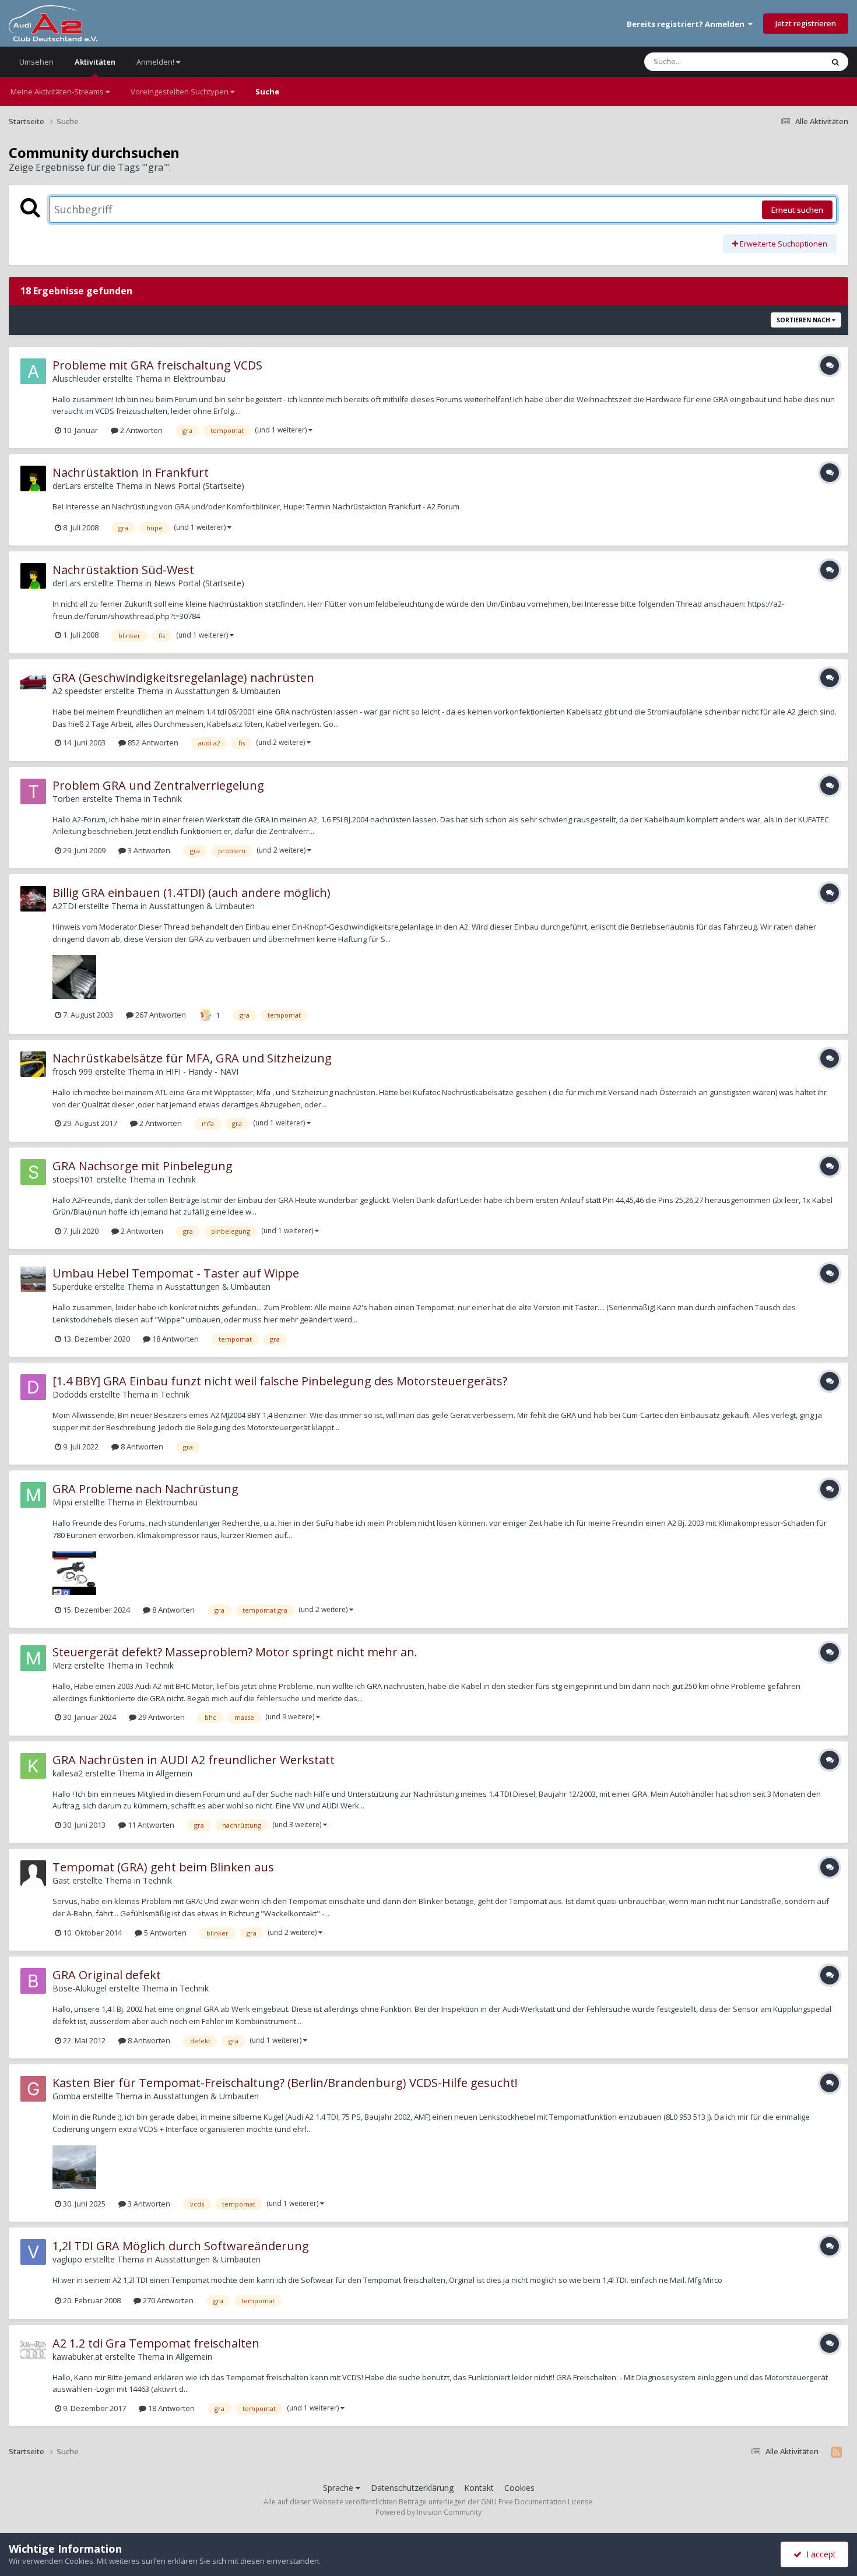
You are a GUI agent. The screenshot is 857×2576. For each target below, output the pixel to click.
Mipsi (62, 1502)
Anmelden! (156, 62)
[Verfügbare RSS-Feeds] (836, 2452)
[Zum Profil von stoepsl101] (33, 1172)
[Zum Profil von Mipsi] (33, 1495)
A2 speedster (77, 691)
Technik (167, 799)
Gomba (66, 2096)
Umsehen (36, 62)
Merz (62, 1665)
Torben (66, 799)
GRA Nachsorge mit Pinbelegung (143, 1166)
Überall (795, 61)
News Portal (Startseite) (199, 486)
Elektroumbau (199, 379)
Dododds (70, 1394)
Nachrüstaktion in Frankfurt (131, 472)
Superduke (72, 1287)
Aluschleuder (76, 379)
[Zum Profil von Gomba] (33, 2089)
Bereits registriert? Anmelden (687, 24)
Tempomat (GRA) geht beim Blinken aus (163, 1867)
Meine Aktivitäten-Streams (58, 92)
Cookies (519, 2488)
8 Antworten (141, 1447)
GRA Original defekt (107, 1975)
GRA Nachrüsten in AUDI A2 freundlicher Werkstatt (194, 1760)
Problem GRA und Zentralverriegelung (158, 785)
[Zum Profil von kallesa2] (33, 1766)
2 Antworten (141, 430)
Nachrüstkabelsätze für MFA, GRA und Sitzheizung (192, 1058)
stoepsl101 (73, 1179)
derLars (67, 486)
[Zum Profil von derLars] (33, 478)
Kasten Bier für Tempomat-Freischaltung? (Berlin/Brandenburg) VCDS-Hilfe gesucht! (285, 2083)
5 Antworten (164, 1933)
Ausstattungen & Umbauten (228, 691)
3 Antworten (148, 850)
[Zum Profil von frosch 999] (33, 1064)
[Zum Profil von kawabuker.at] (33, 2349)
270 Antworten (167, 2300)
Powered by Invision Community (428, 2512)
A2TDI (64, 906)
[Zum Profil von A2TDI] (33, 899)
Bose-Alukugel (80, 1988)
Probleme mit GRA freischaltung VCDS (157, 365)
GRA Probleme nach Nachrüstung (145, 1489)
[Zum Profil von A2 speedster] (33, 684)
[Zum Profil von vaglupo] (33, 2252)
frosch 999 (73, 1071)
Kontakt (479, 2488)
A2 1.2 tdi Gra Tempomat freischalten (156, 2343)
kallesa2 (68, 1773)
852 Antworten (152, 742)
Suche (267, 92)
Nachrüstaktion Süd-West (123, 570)
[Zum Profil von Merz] (33, 1658)
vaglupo (67, 2259)
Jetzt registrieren (806, 23)
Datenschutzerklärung (412, 2488)
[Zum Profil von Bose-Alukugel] (33, 1981)
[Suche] (835, 62)
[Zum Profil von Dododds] (33, 1387)
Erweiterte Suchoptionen (783, 244)
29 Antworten (161, 1717)
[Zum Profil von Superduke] (33, 1279)
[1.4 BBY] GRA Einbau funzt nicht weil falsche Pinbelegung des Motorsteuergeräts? (280, 1381)
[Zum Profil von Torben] (33, 791)
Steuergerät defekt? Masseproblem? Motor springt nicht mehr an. (235, 1652)
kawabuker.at (78, 2357)
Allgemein (174, 1773)
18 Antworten (175, 1339)
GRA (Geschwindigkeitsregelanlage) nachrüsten (183, 678)
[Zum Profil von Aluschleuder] (33, 371)
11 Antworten (150, 1825)
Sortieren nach (804, 320)
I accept (819, 2554)
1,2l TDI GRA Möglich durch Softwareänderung (181, 2246)
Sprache (339, 2488)
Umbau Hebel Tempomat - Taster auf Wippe (176, 1273)
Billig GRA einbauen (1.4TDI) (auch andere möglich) (192, 893)
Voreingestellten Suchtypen (180, 92)
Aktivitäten (95, 62)
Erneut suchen (797, 210)
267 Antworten (160, 1015)
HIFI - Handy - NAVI (202, 1071)
